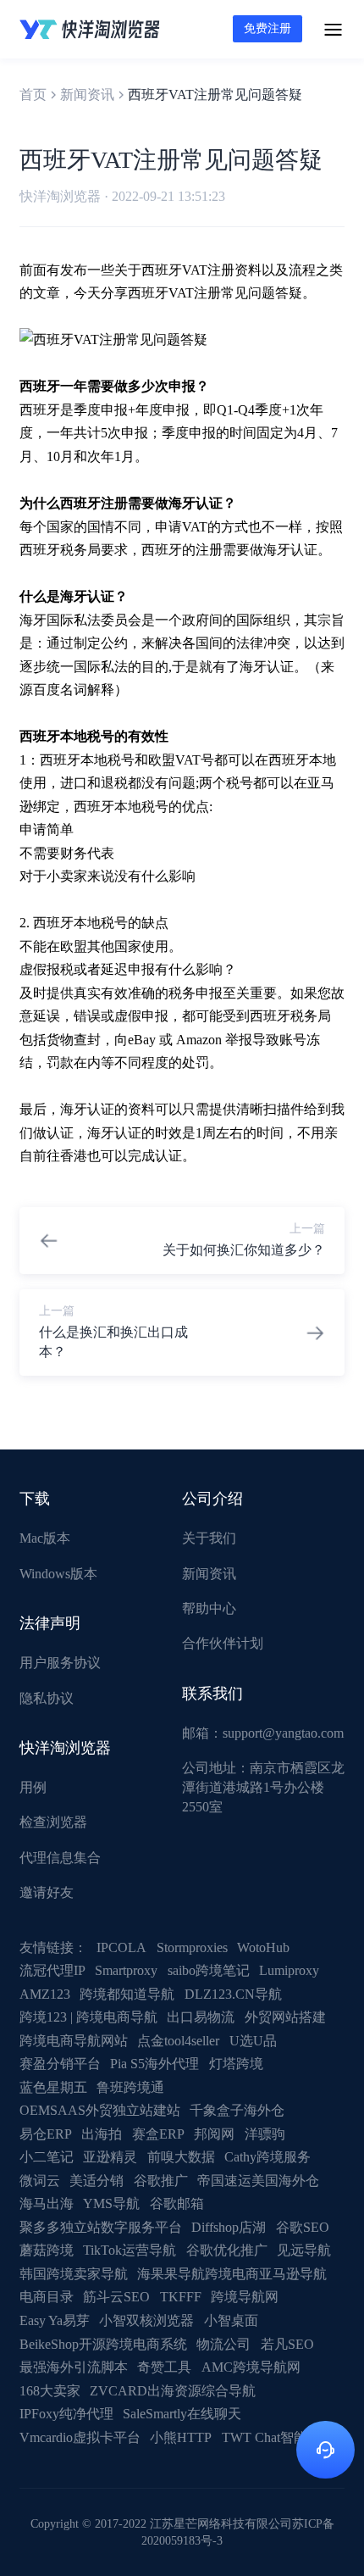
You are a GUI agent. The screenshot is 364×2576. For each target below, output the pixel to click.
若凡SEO (287, 2344)
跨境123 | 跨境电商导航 (88, 2017)
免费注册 (267, 28)
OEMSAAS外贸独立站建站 (100, 2110)
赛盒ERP (158, 2134)
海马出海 (47, 2203)
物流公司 (223, 2344)
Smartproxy (126, 1970)
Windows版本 (58, 1574)
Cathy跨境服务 (267, 2157)
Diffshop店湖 (229, 2227)
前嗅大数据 (181, 2157)
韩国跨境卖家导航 (74, 2274)
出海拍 (102, 2134)
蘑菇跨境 (47, 2250)
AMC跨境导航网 (251, 2367)
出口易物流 (201, 2017)
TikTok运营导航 (130, 2250)
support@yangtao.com (283, 1733)
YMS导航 (111, 2203)
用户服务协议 (60, 1663)
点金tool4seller (178, 2041)
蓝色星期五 (53, 2087)
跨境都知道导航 (127, 1994)
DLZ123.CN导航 (233, 1994)
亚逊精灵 (110, 2157)
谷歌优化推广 (227, 2250)
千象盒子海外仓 (237, 2110)
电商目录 (47, 2297)
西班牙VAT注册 (188, 270)
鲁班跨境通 (130, 2087)
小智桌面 (231, 2320)
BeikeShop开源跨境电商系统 (103, 2344)
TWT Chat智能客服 (278, 2437)
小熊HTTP (181, 2437)
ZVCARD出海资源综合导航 (173, 2391)
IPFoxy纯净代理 (66, 2414)
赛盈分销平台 (60, 2064)
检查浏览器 (53, 1822)
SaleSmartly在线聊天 (182, 2414)
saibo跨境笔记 (209, 1970)
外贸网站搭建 (285, 2017)
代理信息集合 (60, 1858)
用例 (33, 1787)
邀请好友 (47, 1892)
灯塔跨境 (236, 2064)
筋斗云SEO (116, 2297)
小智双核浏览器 (146, 2320)
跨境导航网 (245, 2297)
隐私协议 (47, 1698)
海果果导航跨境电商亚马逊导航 (232, 2274)
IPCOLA (121, 1947)
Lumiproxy (289, 1970)
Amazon (199, 1040)
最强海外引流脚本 (74, 2367)
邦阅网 (214, 2134)
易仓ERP (46, 2134)
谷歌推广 (161, 2181)
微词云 (40, 2181)
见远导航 (304, 2250)
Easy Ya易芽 (55, 2320)
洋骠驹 (265, 2134)
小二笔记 (47, 2157)
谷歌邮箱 (177, 2203)
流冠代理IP (52, 1970)
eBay (142, 1040)
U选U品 (253, 2041)
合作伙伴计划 (223, 1643)
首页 (33, 95)
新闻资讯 (87, 95)
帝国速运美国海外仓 (258, 2181)
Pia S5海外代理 (154, 2064)
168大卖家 (50, 2391)
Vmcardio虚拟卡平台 (80, 2437)
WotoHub (263, 1947)
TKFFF (181, 2297)
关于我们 (209, 1538)
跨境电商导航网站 (74, 2041)
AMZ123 (45, 1994)
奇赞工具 (164, 2367)
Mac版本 (45, 1538)
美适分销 (97, 2181)
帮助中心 (209, 1608)
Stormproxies (192, 1947)
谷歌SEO (303, 2227)
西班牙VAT (161, 293)
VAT (195, 527)
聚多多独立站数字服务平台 (101, 2227)
